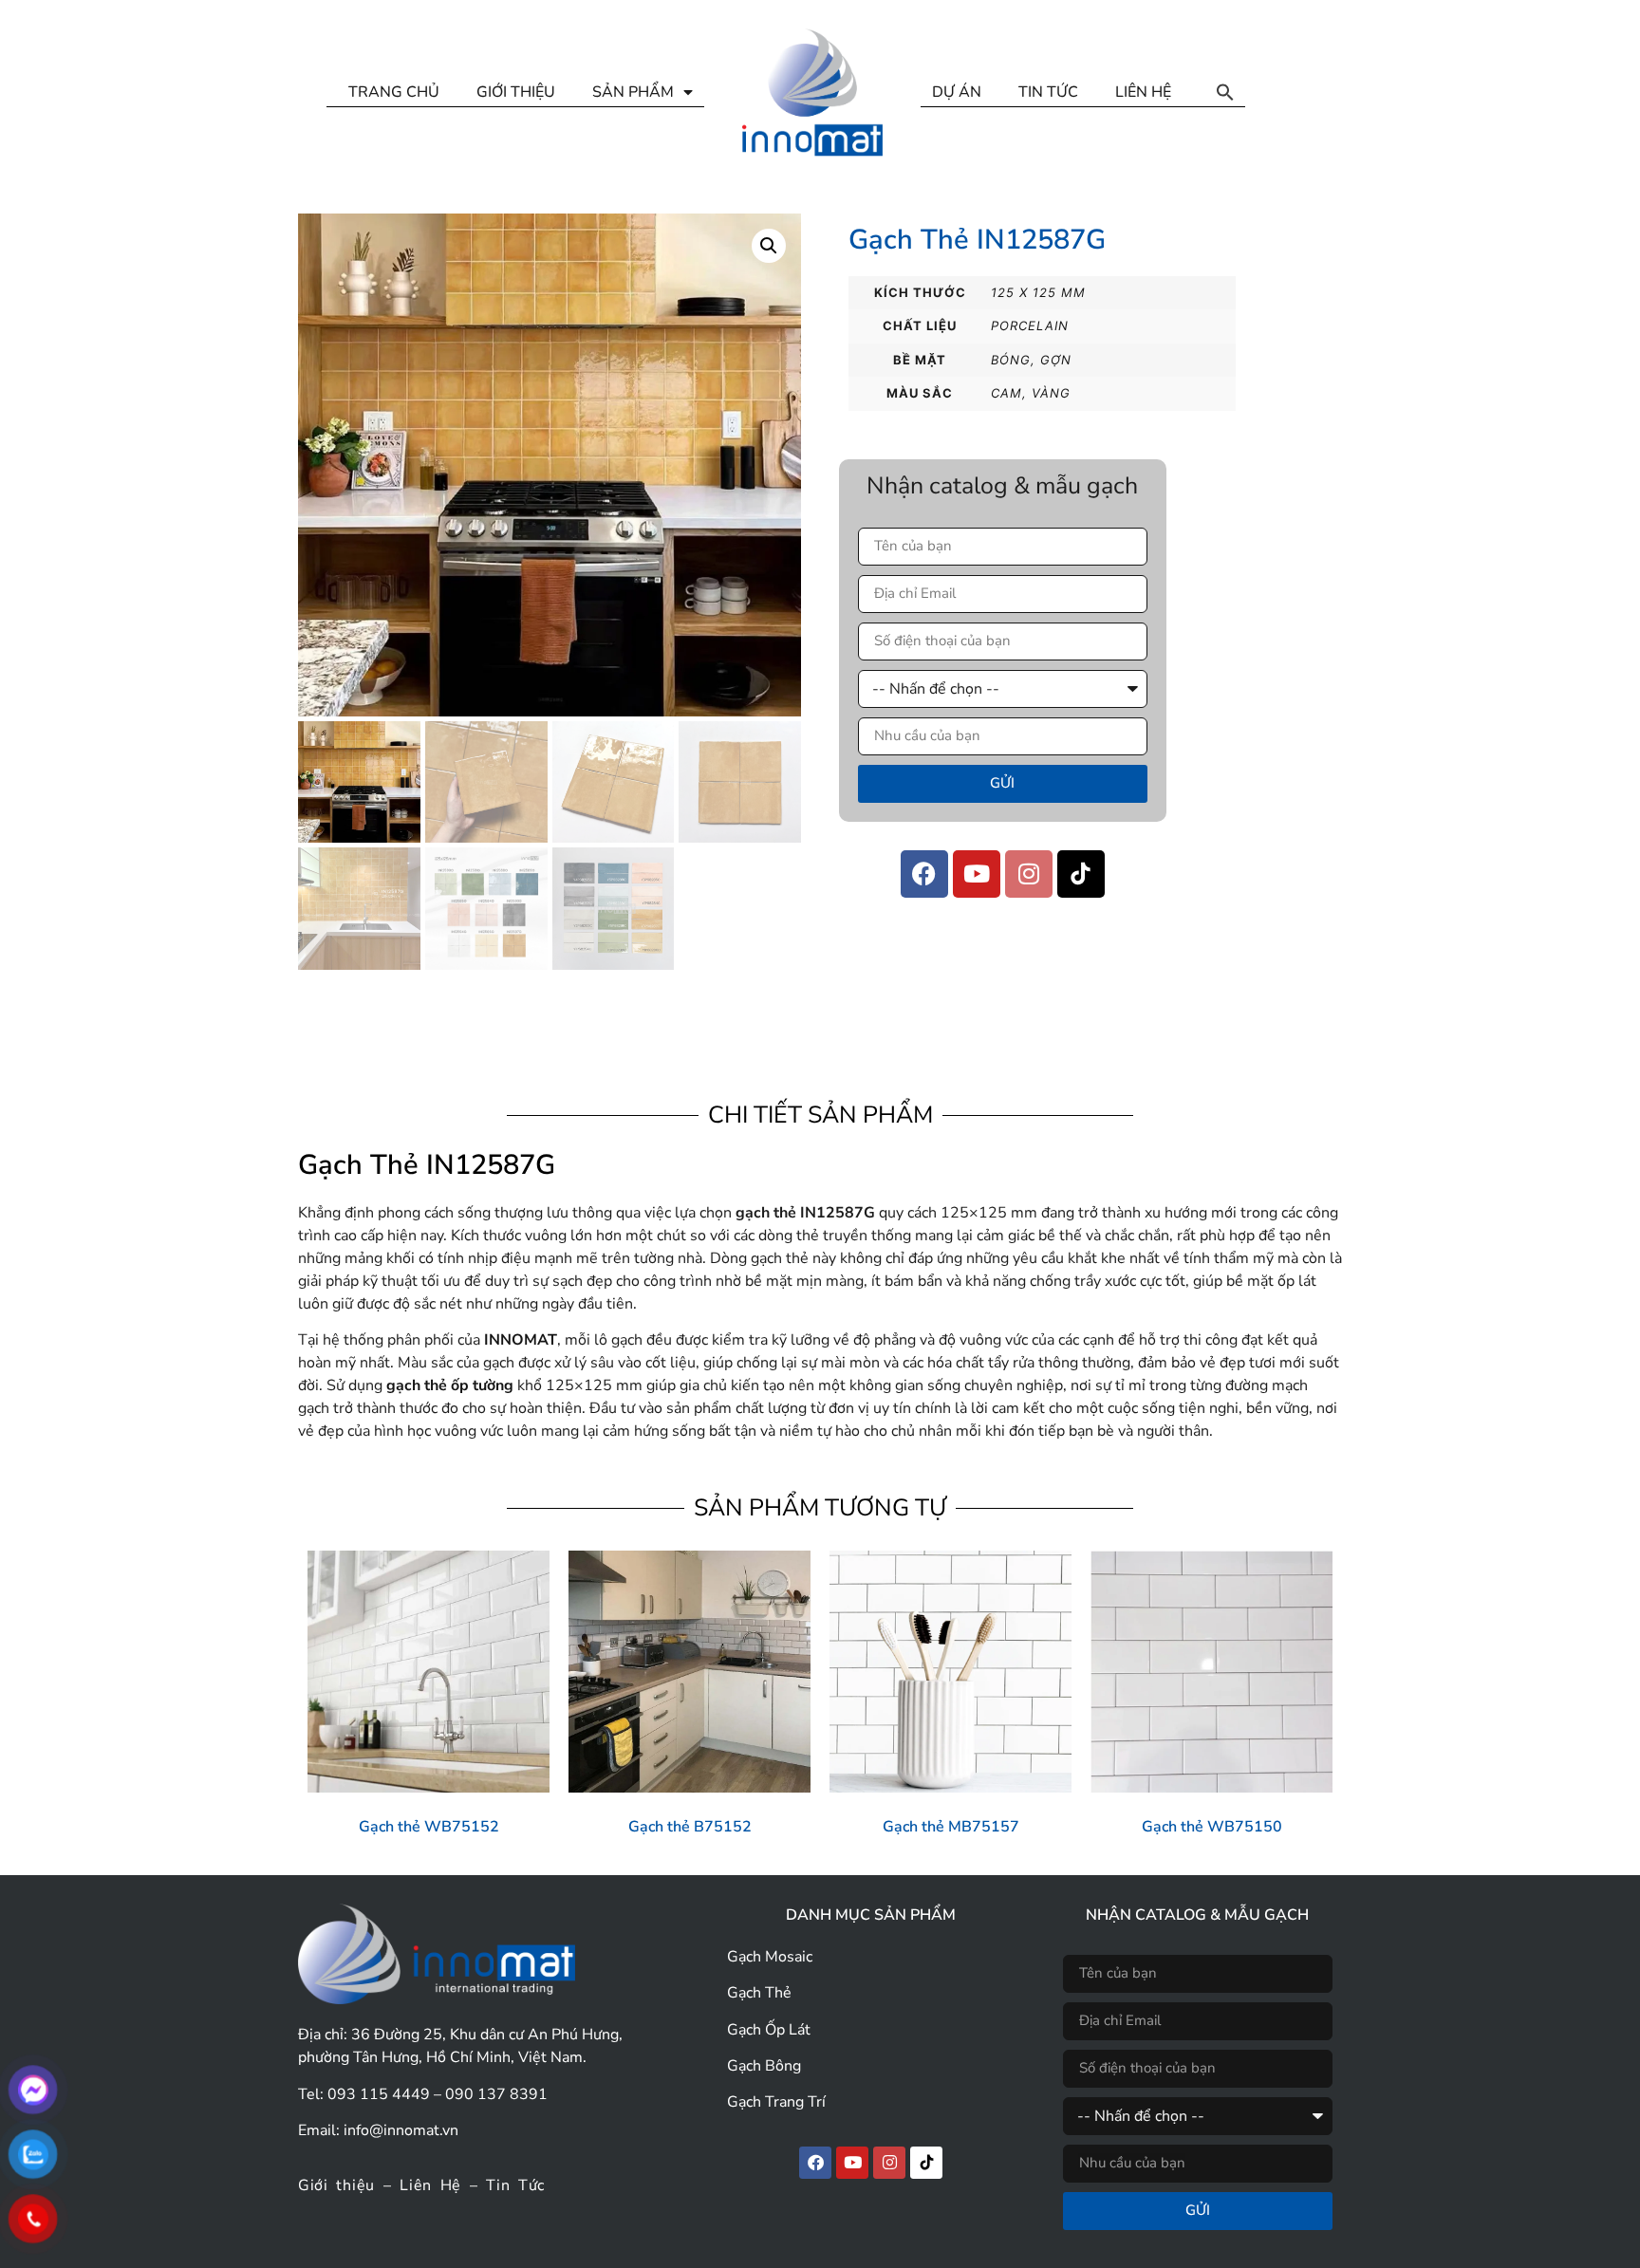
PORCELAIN (1030, 325)
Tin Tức (515, 2185)
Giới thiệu (336, 2185)
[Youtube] (977, 874)
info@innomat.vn (401, 2130)
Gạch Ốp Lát (769, 2030)
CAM (1006, 393)
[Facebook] (924, 874)
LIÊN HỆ (1143, 92)
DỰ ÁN (957, 92)
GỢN (1056, 360)
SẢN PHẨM (633, 92)
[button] (1225, 92)
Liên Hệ (430, 2185)
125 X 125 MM (1038, 292)
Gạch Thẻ (759, 1993)
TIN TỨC (1048, 92)
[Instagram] (1029, 874)
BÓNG (1011, 360)
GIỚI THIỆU (516, 92)
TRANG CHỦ (394, 92)
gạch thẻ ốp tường (450, 1385)
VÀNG (1051, 393)
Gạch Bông (764, 2066)
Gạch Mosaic (770, 1957)
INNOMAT (521, 1340)
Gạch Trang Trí (776, 2102)
